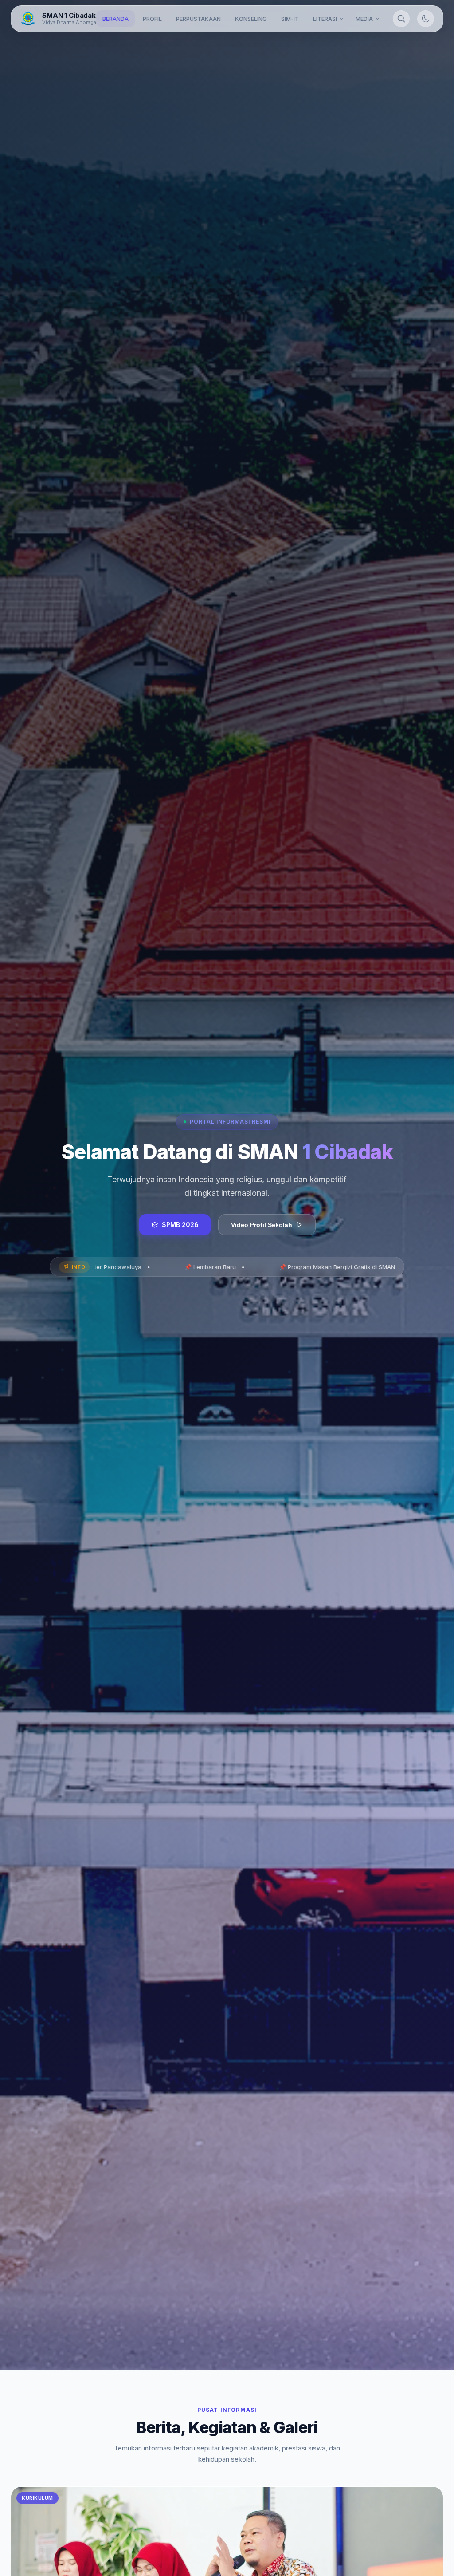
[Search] (401, 19)
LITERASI (325, 19)
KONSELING (251, 19)
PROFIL (152, 19)
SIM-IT (290, 19)
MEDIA (364, 19)
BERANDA (115, 19)
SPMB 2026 (180, 1225)
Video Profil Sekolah (262, 1225)
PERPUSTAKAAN (198, 19)
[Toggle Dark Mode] (426, 19)
